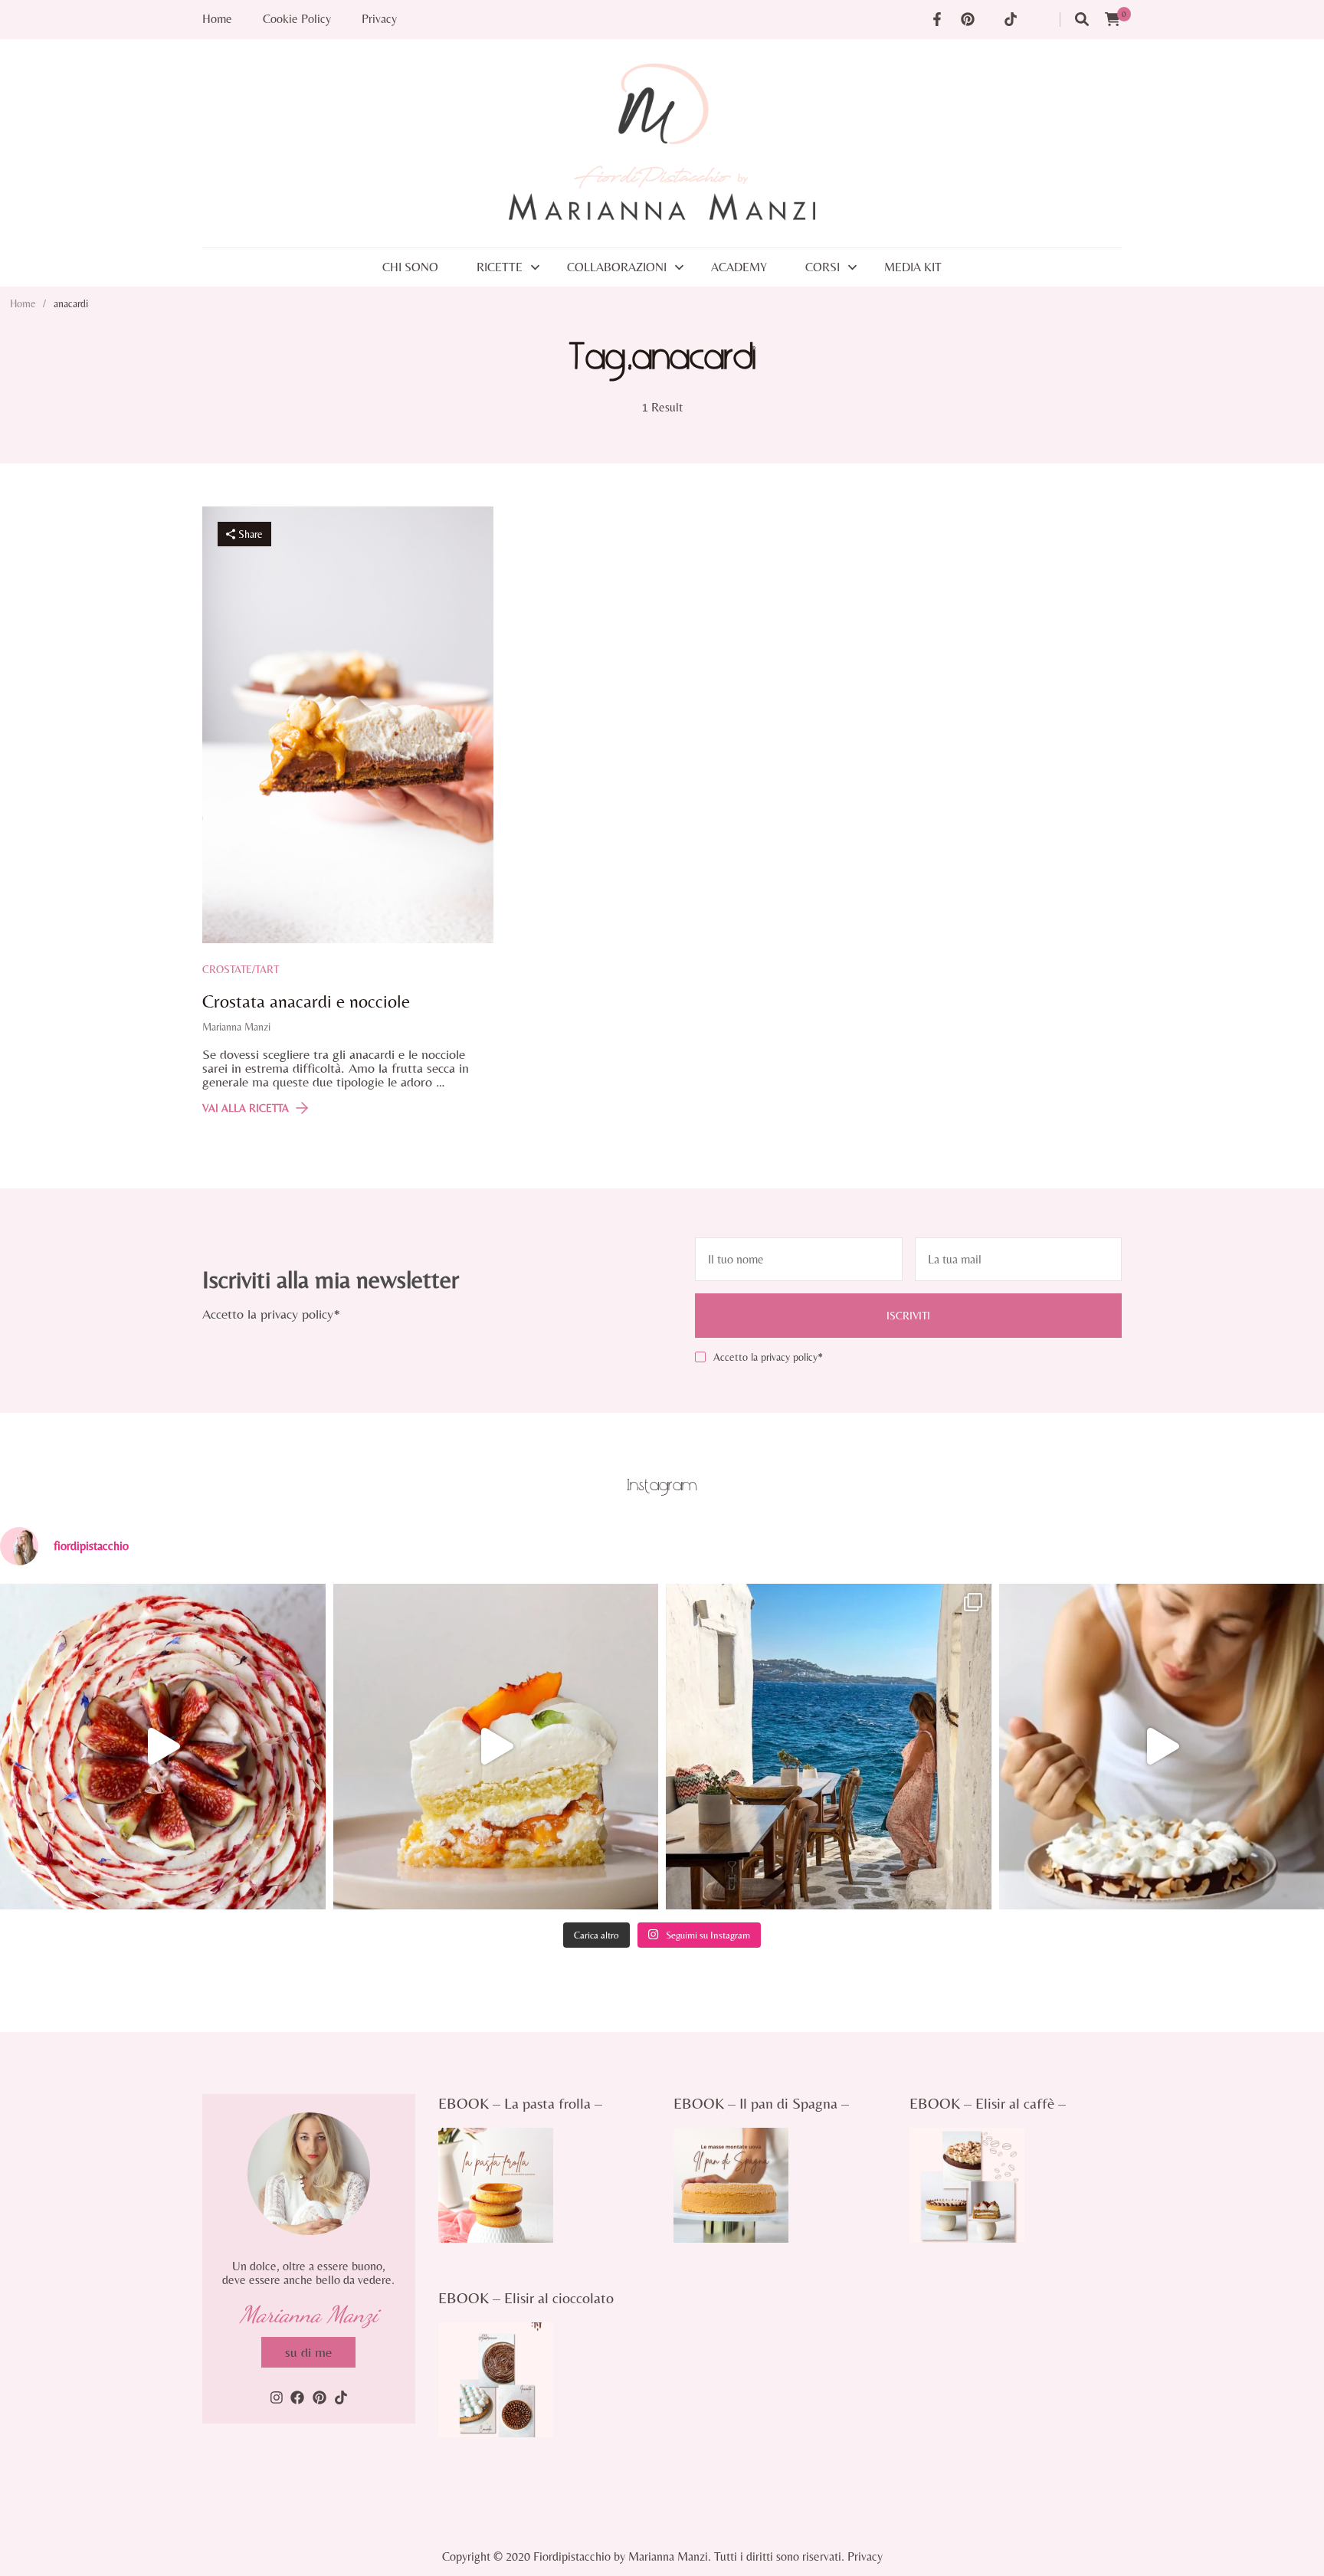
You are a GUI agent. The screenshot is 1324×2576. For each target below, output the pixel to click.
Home (217, 19)
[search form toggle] (1082, 20)
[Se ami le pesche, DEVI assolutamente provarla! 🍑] (496, 1747)
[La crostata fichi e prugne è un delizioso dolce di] (163, 1747)
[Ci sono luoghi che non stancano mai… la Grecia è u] (829, 1747)
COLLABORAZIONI (617, 267)
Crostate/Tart (241, 969)
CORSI (823, 267)
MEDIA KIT (913, 267)
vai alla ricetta (246, 1108)
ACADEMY (739, 267)
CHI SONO (410, 267)
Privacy (379, 19)
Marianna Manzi (236, 1027)
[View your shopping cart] (1113, 20)
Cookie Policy (297, 19)
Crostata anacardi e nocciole (306, 1001)
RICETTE (500, 267)
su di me (308, 2352)
